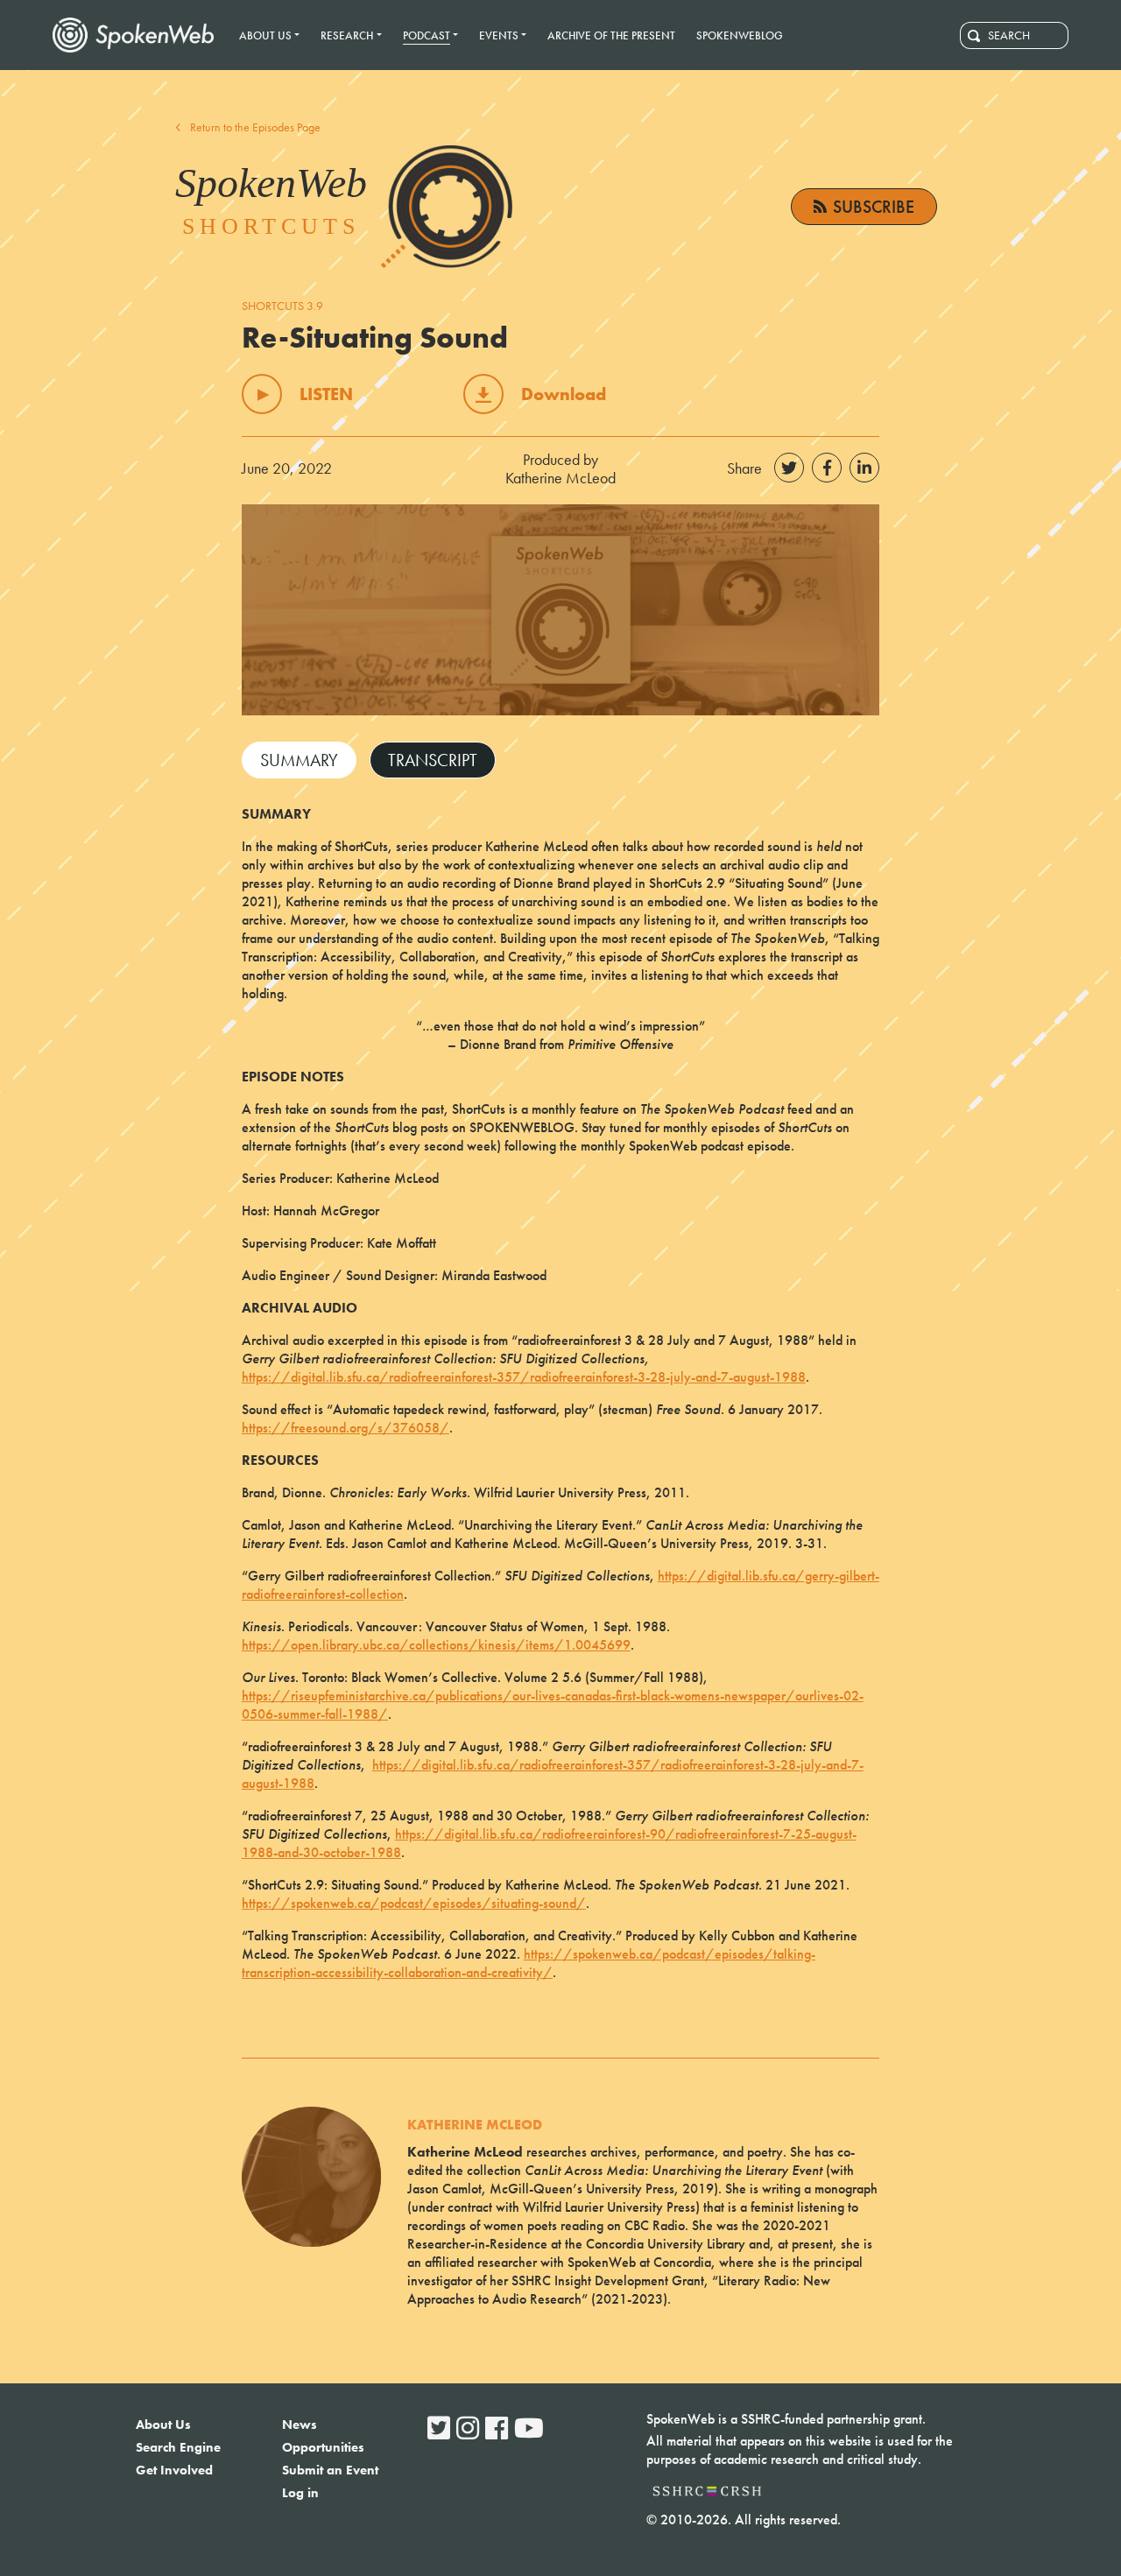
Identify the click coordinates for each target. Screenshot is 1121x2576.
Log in (300, 2493)
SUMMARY (299, 760)
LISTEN (326, 394)
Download (564, 394)
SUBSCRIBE (874, 207)
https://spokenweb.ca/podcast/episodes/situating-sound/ (414, 1903)
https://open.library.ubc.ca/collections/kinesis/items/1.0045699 (436, 1645)
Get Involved (174, 2470)
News (300, 2425)
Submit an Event (330, 2470)
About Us (163, 2425)
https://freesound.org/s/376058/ (345, 1428)
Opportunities (323, 2447)
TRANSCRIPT (433, 760)
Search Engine (178, 2447)
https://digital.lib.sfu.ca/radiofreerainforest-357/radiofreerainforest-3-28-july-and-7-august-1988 (524, 1377)
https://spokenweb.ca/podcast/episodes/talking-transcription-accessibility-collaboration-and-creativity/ (529, 1963)
